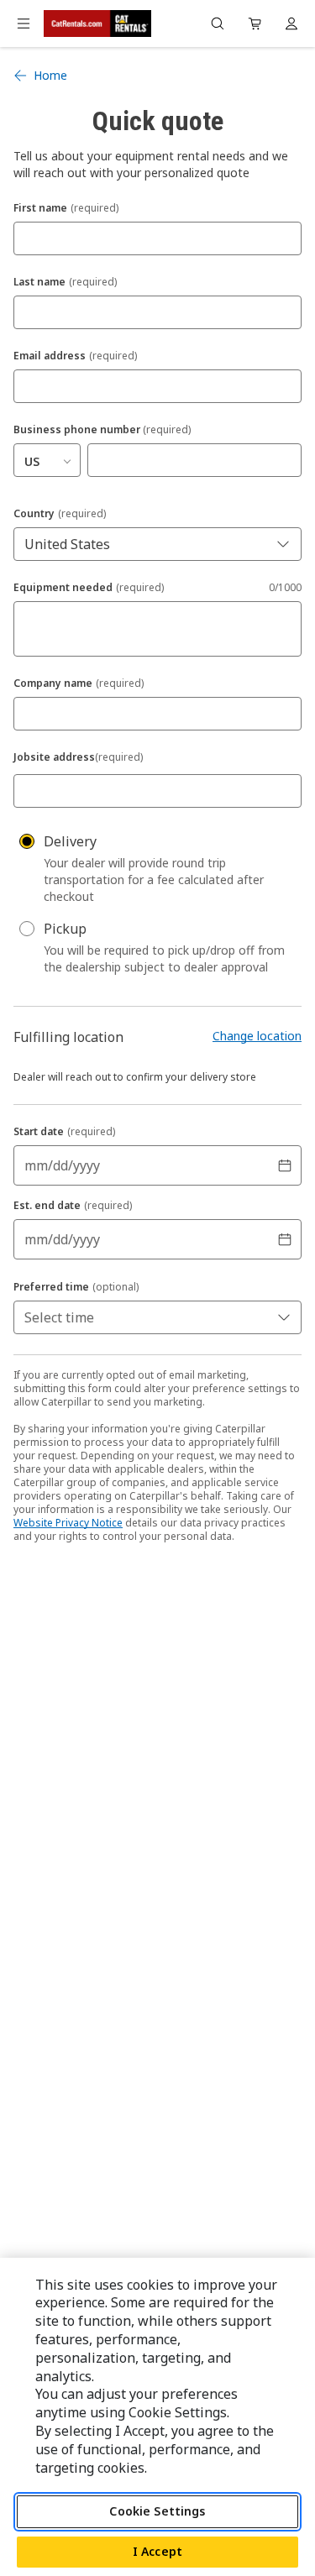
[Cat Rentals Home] (97, 24)
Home (50, 75)
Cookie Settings (157, 2511)
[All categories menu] (24, 24)
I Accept (157, 2551)
